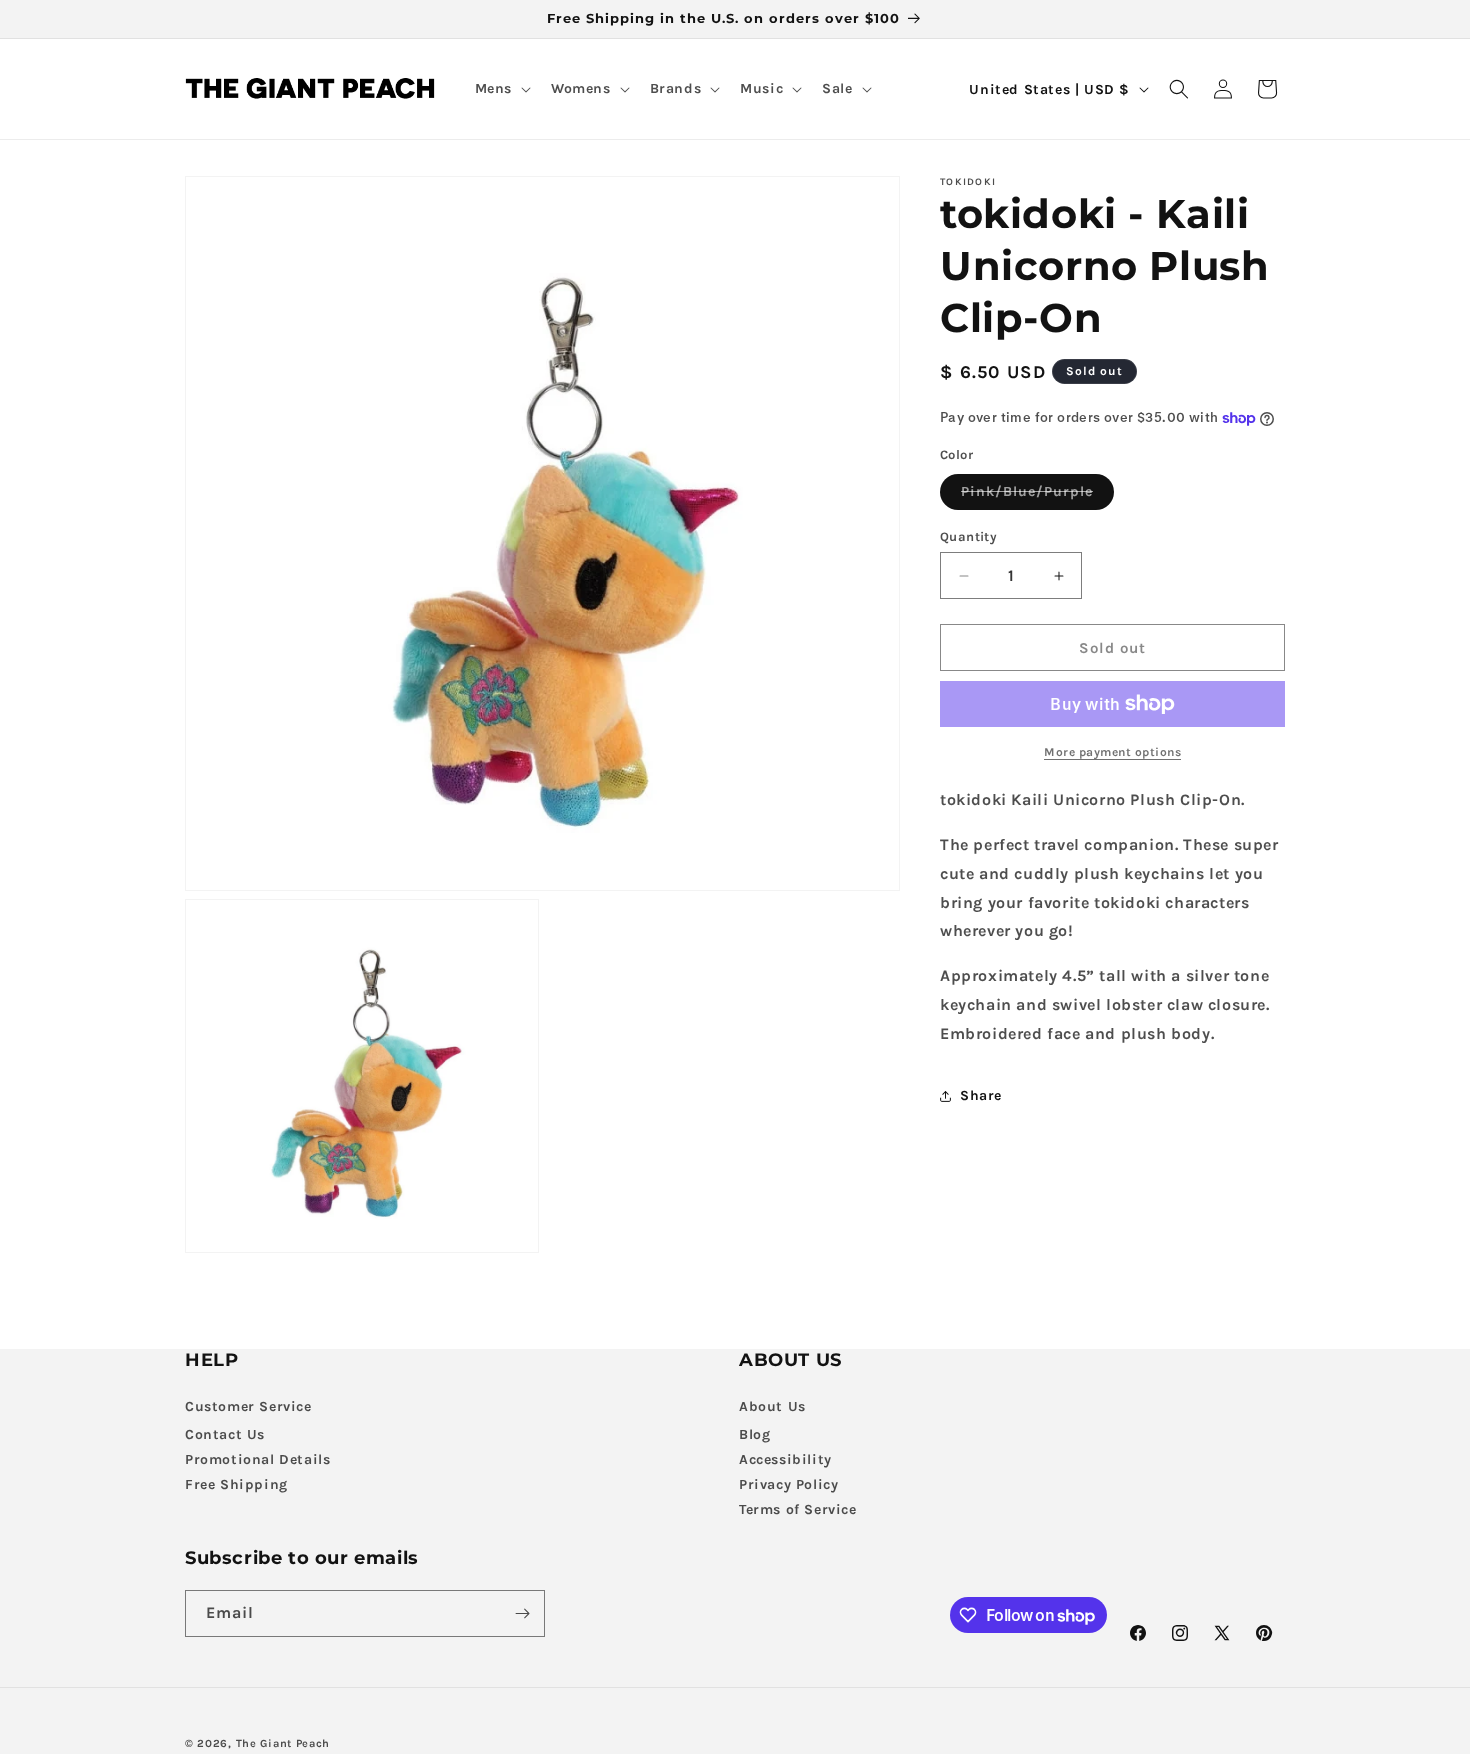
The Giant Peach (283, 1743)
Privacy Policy (788, 1484)
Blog (754, 1434)
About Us (772, 1406)
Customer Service (248, 1406)
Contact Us (225, 1434)
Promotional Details (257, 1459)
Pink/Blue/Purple (1037, 496)
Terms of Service (798, 1509)
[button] (501, 89)
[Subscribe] (522, 1613)
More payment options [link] (1112, 752)
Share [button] (981, 1095)
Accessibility (785, 1459)
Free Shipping (236, 1484)
